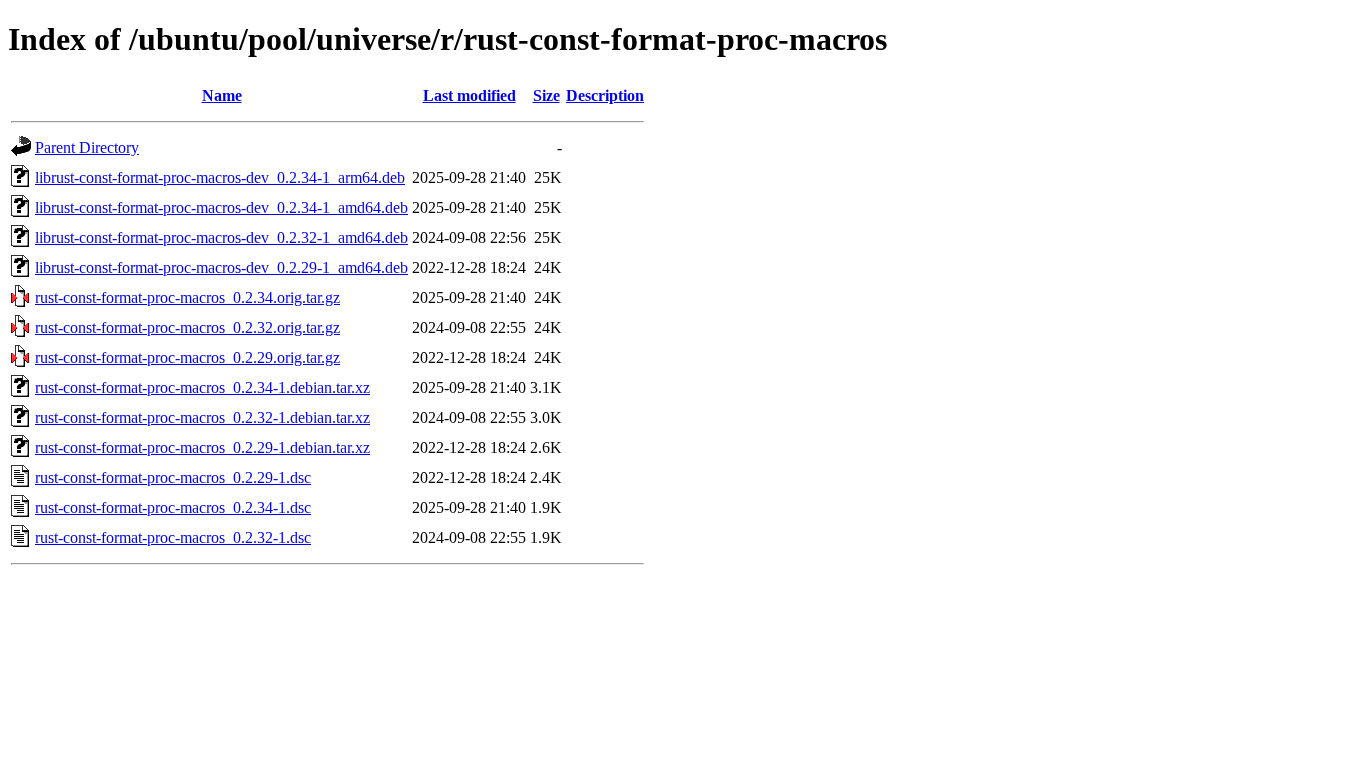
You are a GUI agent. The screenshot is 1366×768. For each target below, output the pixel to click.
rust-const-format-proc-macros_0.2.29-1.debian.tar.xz (202, 447)
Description (605, 95)
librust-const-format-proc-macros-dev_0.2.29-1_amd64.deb (221, 267)
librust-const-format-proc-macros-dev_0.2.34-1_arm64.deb (220, 177)
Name (222, 95)
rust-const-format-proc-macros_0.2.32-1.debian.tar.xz (202, 417)
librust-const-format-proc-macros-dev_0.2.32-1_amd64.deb (221, 237)
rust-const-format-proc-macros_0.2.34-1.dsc (173, 507)
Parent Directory (87, 147)
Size (546, 95)
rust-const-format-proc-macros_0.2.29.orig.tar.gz (187, 357)
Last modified (469, 95)
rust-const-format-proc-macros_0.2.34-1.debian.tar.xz (202, 387)
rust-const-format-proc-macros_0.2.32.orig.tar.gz (187, 327)
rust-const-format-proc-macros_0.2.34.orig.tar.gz (187, 297)
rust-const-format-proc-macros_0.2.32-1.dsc (173, 537)
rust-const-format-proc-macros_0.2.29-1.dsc (173, 477)
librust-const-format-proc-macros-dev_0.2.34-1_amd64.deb (221, 207)
